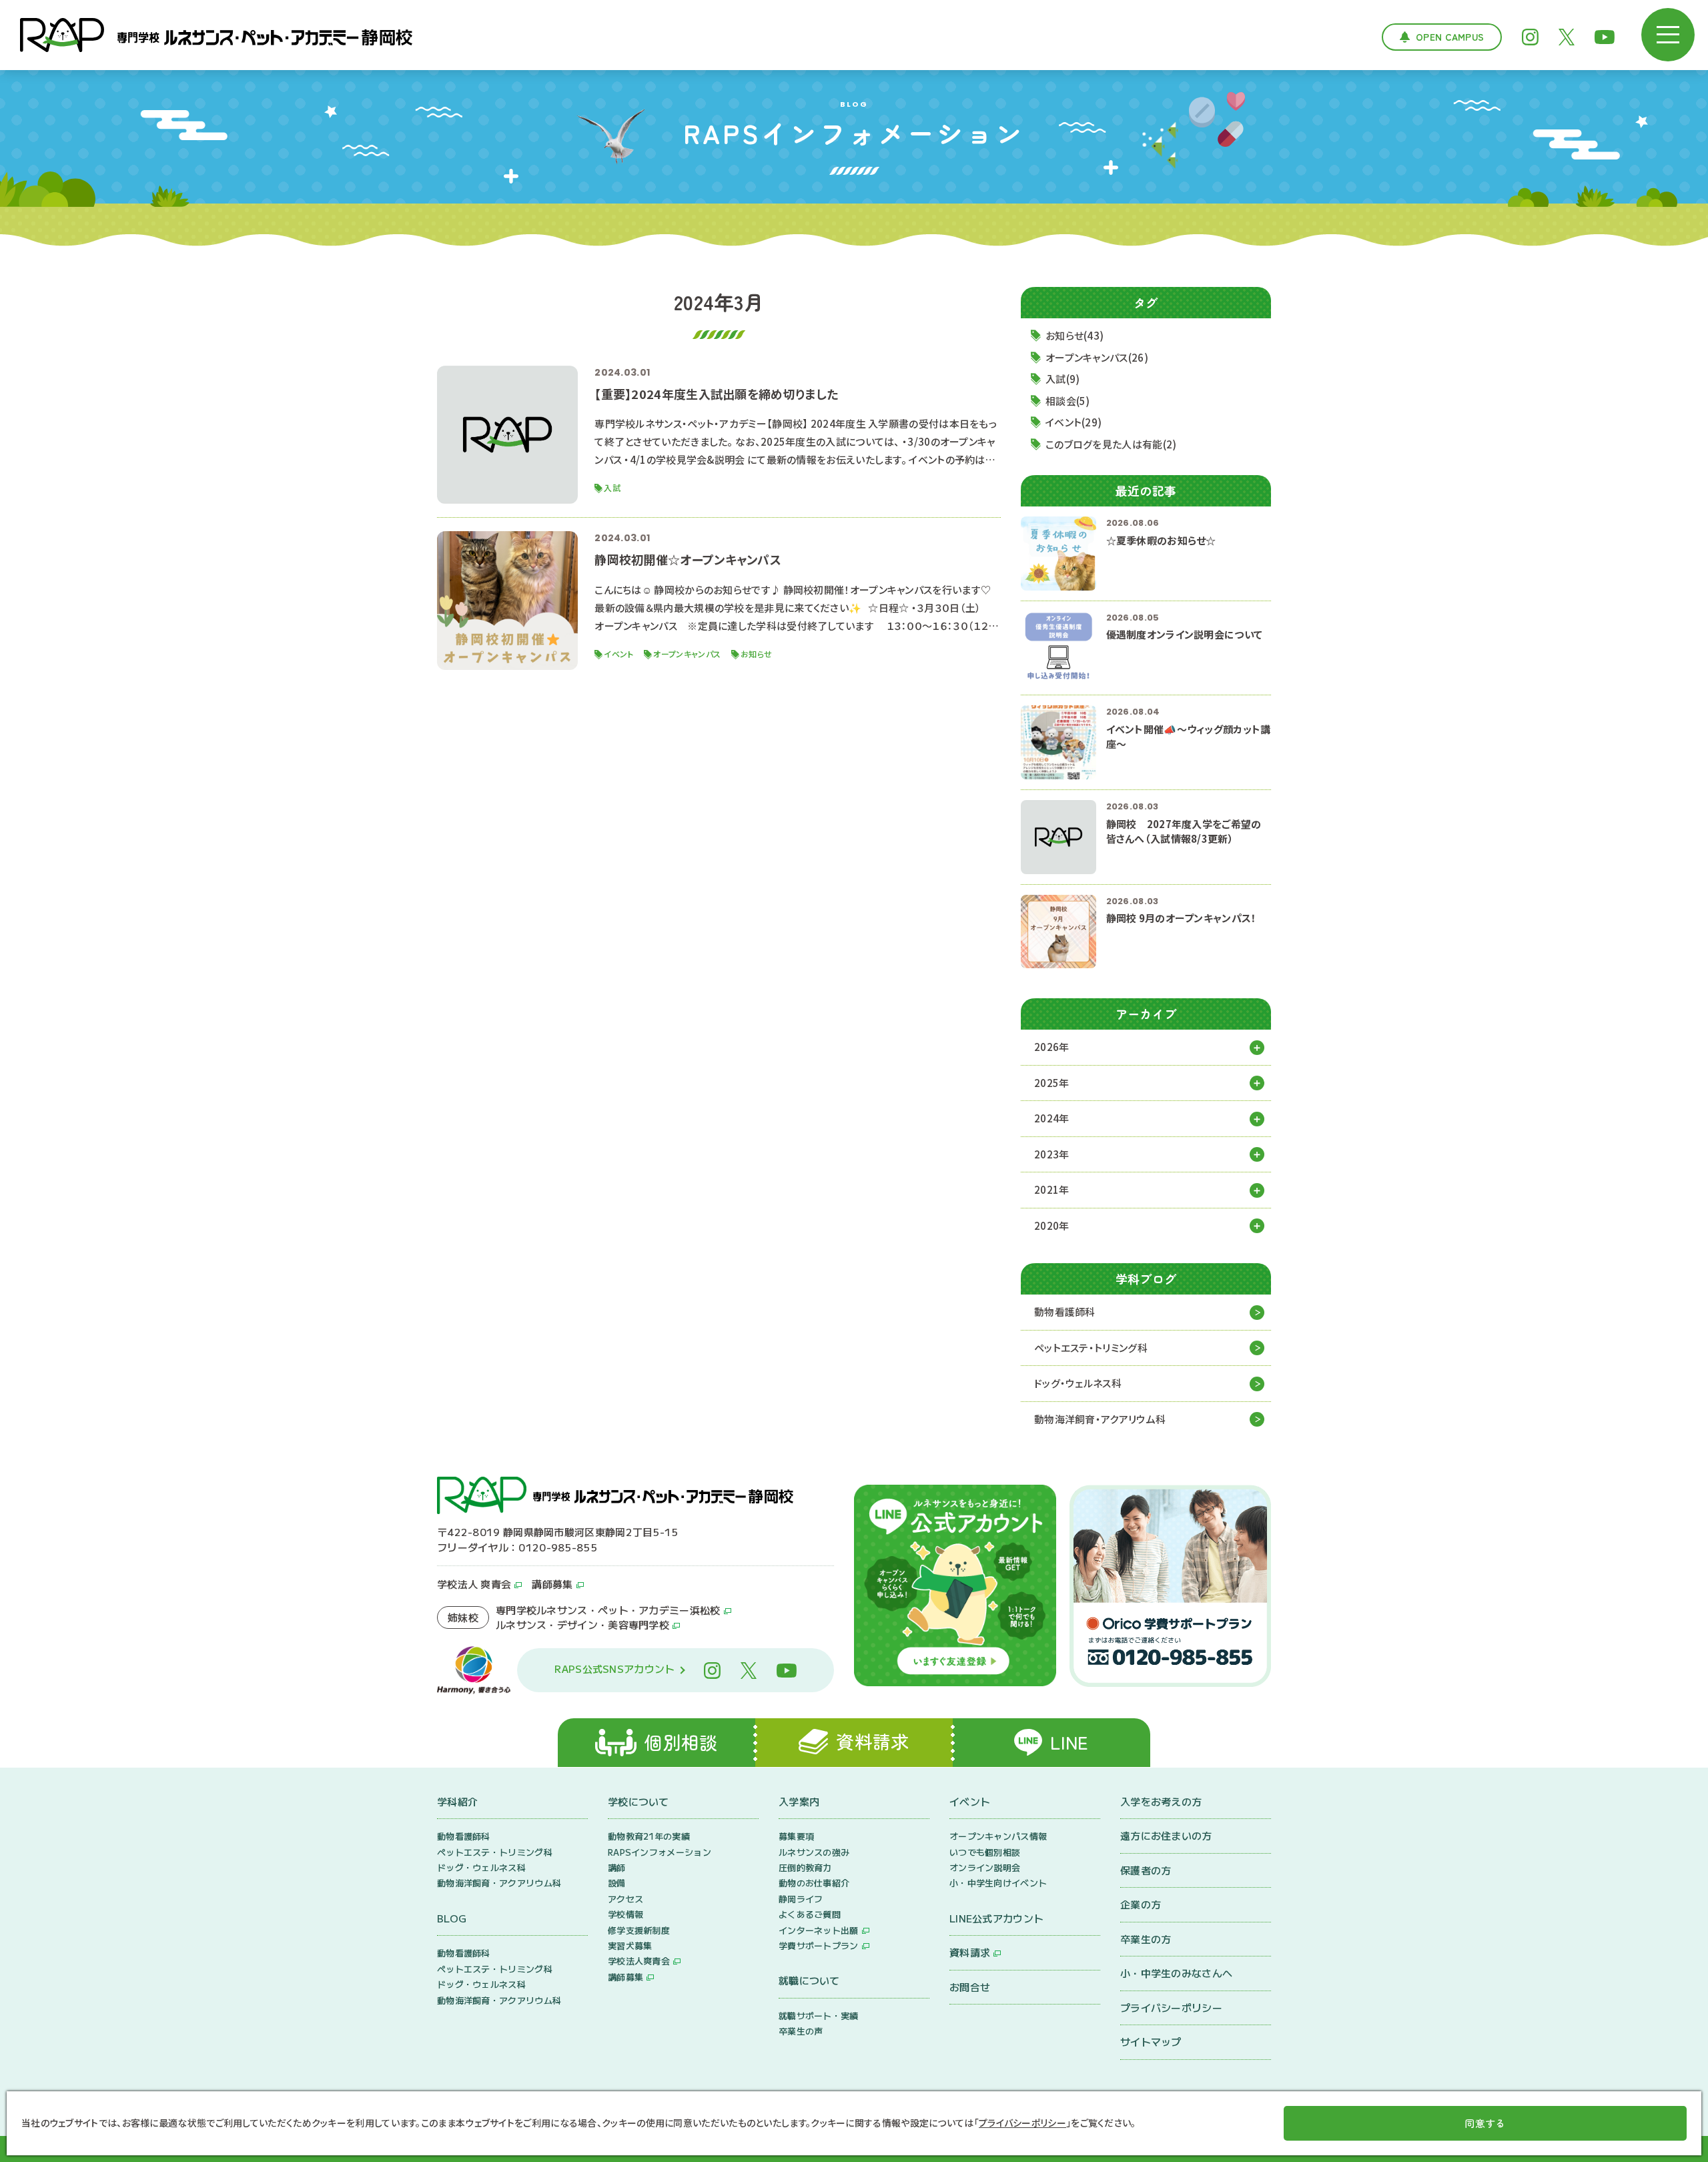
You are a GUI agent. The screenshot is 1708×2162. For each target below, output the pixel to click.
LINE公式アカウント (996, 1918)
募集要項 (796, 1836)
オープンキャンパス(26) (1097, 357)
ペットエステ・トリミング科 (1091, 1348)
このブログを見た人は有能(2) (1111, 444)
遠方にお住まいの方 (1166, 1835)
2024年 (1052, 1118)
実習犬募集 (630, 1945)
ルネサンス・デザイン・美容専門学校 (582, 1625)
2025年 (1052, 1083)
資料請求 (970, 1952)
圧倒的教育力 (805, 1867)
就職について (809, 1980)
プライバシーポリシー (1171, 2008)
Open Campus (1450, 37)
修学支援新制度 (639, 1930)
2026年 (1052, 1047)
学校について (638, 1801)
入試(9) (1063, 379)
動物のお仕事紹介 (814, 1883)
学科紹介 (457, 1801)
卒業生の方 (1146, 1939)
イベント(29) (1074, 422)
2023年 (1052, 1154)
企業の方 (1141, 1904)
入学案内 (799, 1801)
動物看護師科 (1065, 1312)
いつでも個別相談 (985, 1852)
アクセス (625, 1899)
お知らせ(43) (1075, 335)
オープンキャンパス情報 (998, 1836)
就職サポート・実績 (819, 2016)
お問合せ (970, 1987)
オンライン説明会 (985, 1867)
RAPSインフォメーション (660, 1852)
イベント (970, 1801)
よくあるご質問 (810, 1914)
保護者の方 (1146, 1870)
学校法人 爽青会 (474, 1584)
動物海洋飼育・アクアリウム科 (1100, 1419)
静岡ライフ (801, 1899)
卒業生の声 (801, 2031)
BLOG (452, 1918)
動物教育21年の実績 (649, 1836)
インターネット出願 (819, 1930)
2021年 (1052, 1189)
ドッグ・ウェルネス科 (1078, 1383)
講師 (617, 1867)
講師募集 (552, 1584)
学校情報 (625, 1914)
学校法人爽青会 (639, 1961)
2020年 (1052, 1225)
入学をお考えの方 (1161, 1801)
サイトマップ (1151, 2042)
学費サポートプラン (819, 1945)
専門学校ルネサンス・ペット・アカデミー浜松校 (608, 1610)
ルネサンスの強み (814, 1852)
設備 (617, 1883)
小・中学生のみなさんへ (1176, 1973)
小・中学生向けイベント (998, 1883)
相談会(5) (1068, 401)
